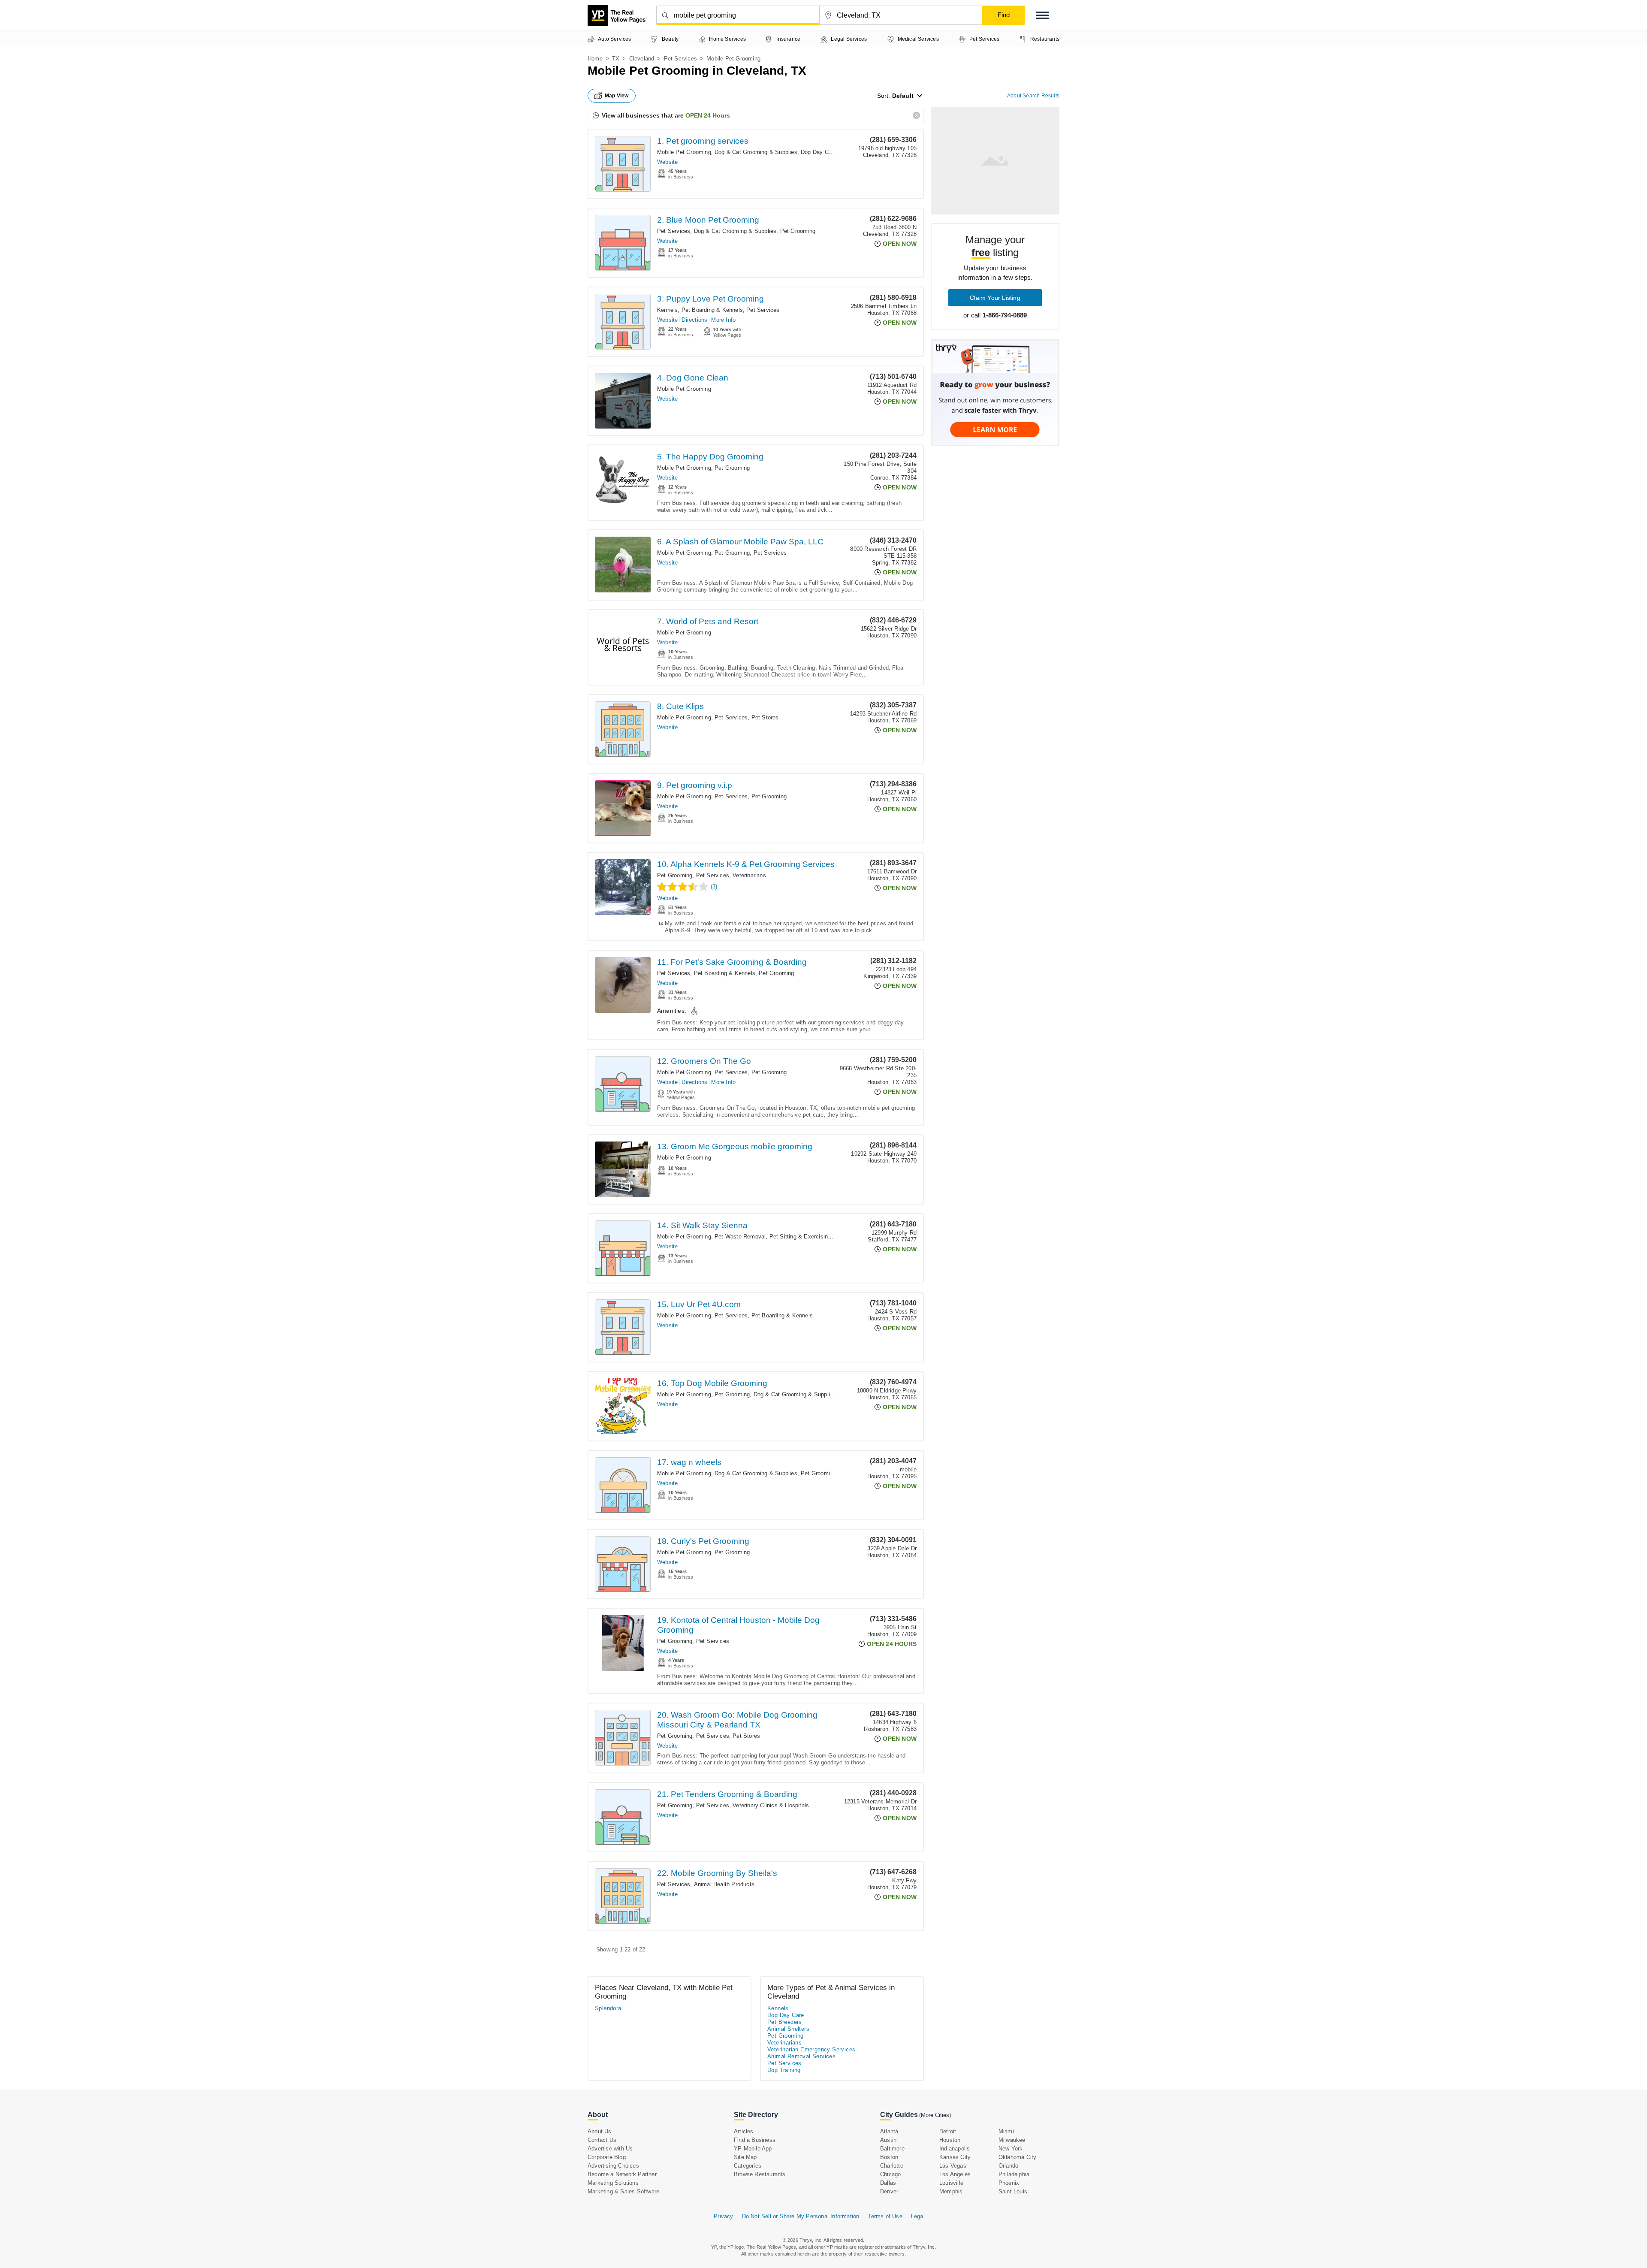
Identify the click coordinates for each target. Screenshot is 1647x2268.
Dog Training (784, 2070)
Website (667, 162)
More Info (723, 320)
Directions (694, 320)
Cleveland (642, 59)
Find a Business (755, 2140)
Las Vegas (953, 2166)
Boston (889, 2157)
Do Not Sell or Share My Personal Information (801, 2216)
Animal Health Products (724, 1884)
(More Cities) (935, 2115)
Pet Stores (765, 717)
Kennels (667, 310)
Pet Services (680, 59)
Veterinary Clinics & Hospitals (771, 1805)
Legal (918, 2216)
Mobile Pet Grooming (684, 152)
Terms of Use (885, 2216)
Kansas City (955, 2157)
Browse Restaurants (760, 2174)
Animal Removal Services (801, 2056)
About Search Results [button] (1033, 96)
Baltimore (892, 2149)
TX (616, 59)
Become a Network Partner (622, 2174)
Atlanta (889, 2131)
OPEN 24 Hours (708, 115)
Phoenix (1009, 2183)
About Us (600, 2131)
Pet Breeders (785, 2022)
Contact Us (602, 2140)
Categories (748, 2166)
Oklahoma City (1018, 2157)
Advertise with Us (610, 2149)
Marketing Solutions (613, 2183)
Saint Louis (1013, 2191)
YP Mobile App (753, 2149)
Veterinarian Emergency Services (811, 2049)
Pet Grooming (798, 231)
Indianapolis (955, 2149)
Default (903, 96)
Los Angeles (955, 2174)
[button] (1042, 15)
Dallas (888, 2183)
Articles (744, 2131)
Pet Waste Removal (740, 1237)
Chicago (890, 2174)
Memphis (951, 2191)
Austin (888, 2140)
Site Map (745, 2157)
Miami (1006, 2131)
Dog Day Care (819, 152)
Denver (889, 2191)
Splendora (608, 2008)
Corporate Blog (607, 2157)
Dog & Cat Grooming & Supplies (756, 152)
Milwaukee (1012, 2140)
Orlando (1008, 2166)
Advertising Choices (613, 2166)
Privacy (723, 2216)
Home (595, 59)
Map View (617, 96)
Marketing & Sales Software (623, 2191)
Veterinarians (749, 875)
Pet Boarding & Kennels (712, 310)
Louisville (951, 2183)
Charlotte (892, 2166)
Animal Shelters (788, 2029)
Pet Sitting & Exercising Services (813, 1237)
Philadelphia (1014, 2174)
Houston (950, 2140)
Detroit (948, 2131)
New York (1011, 2149)
